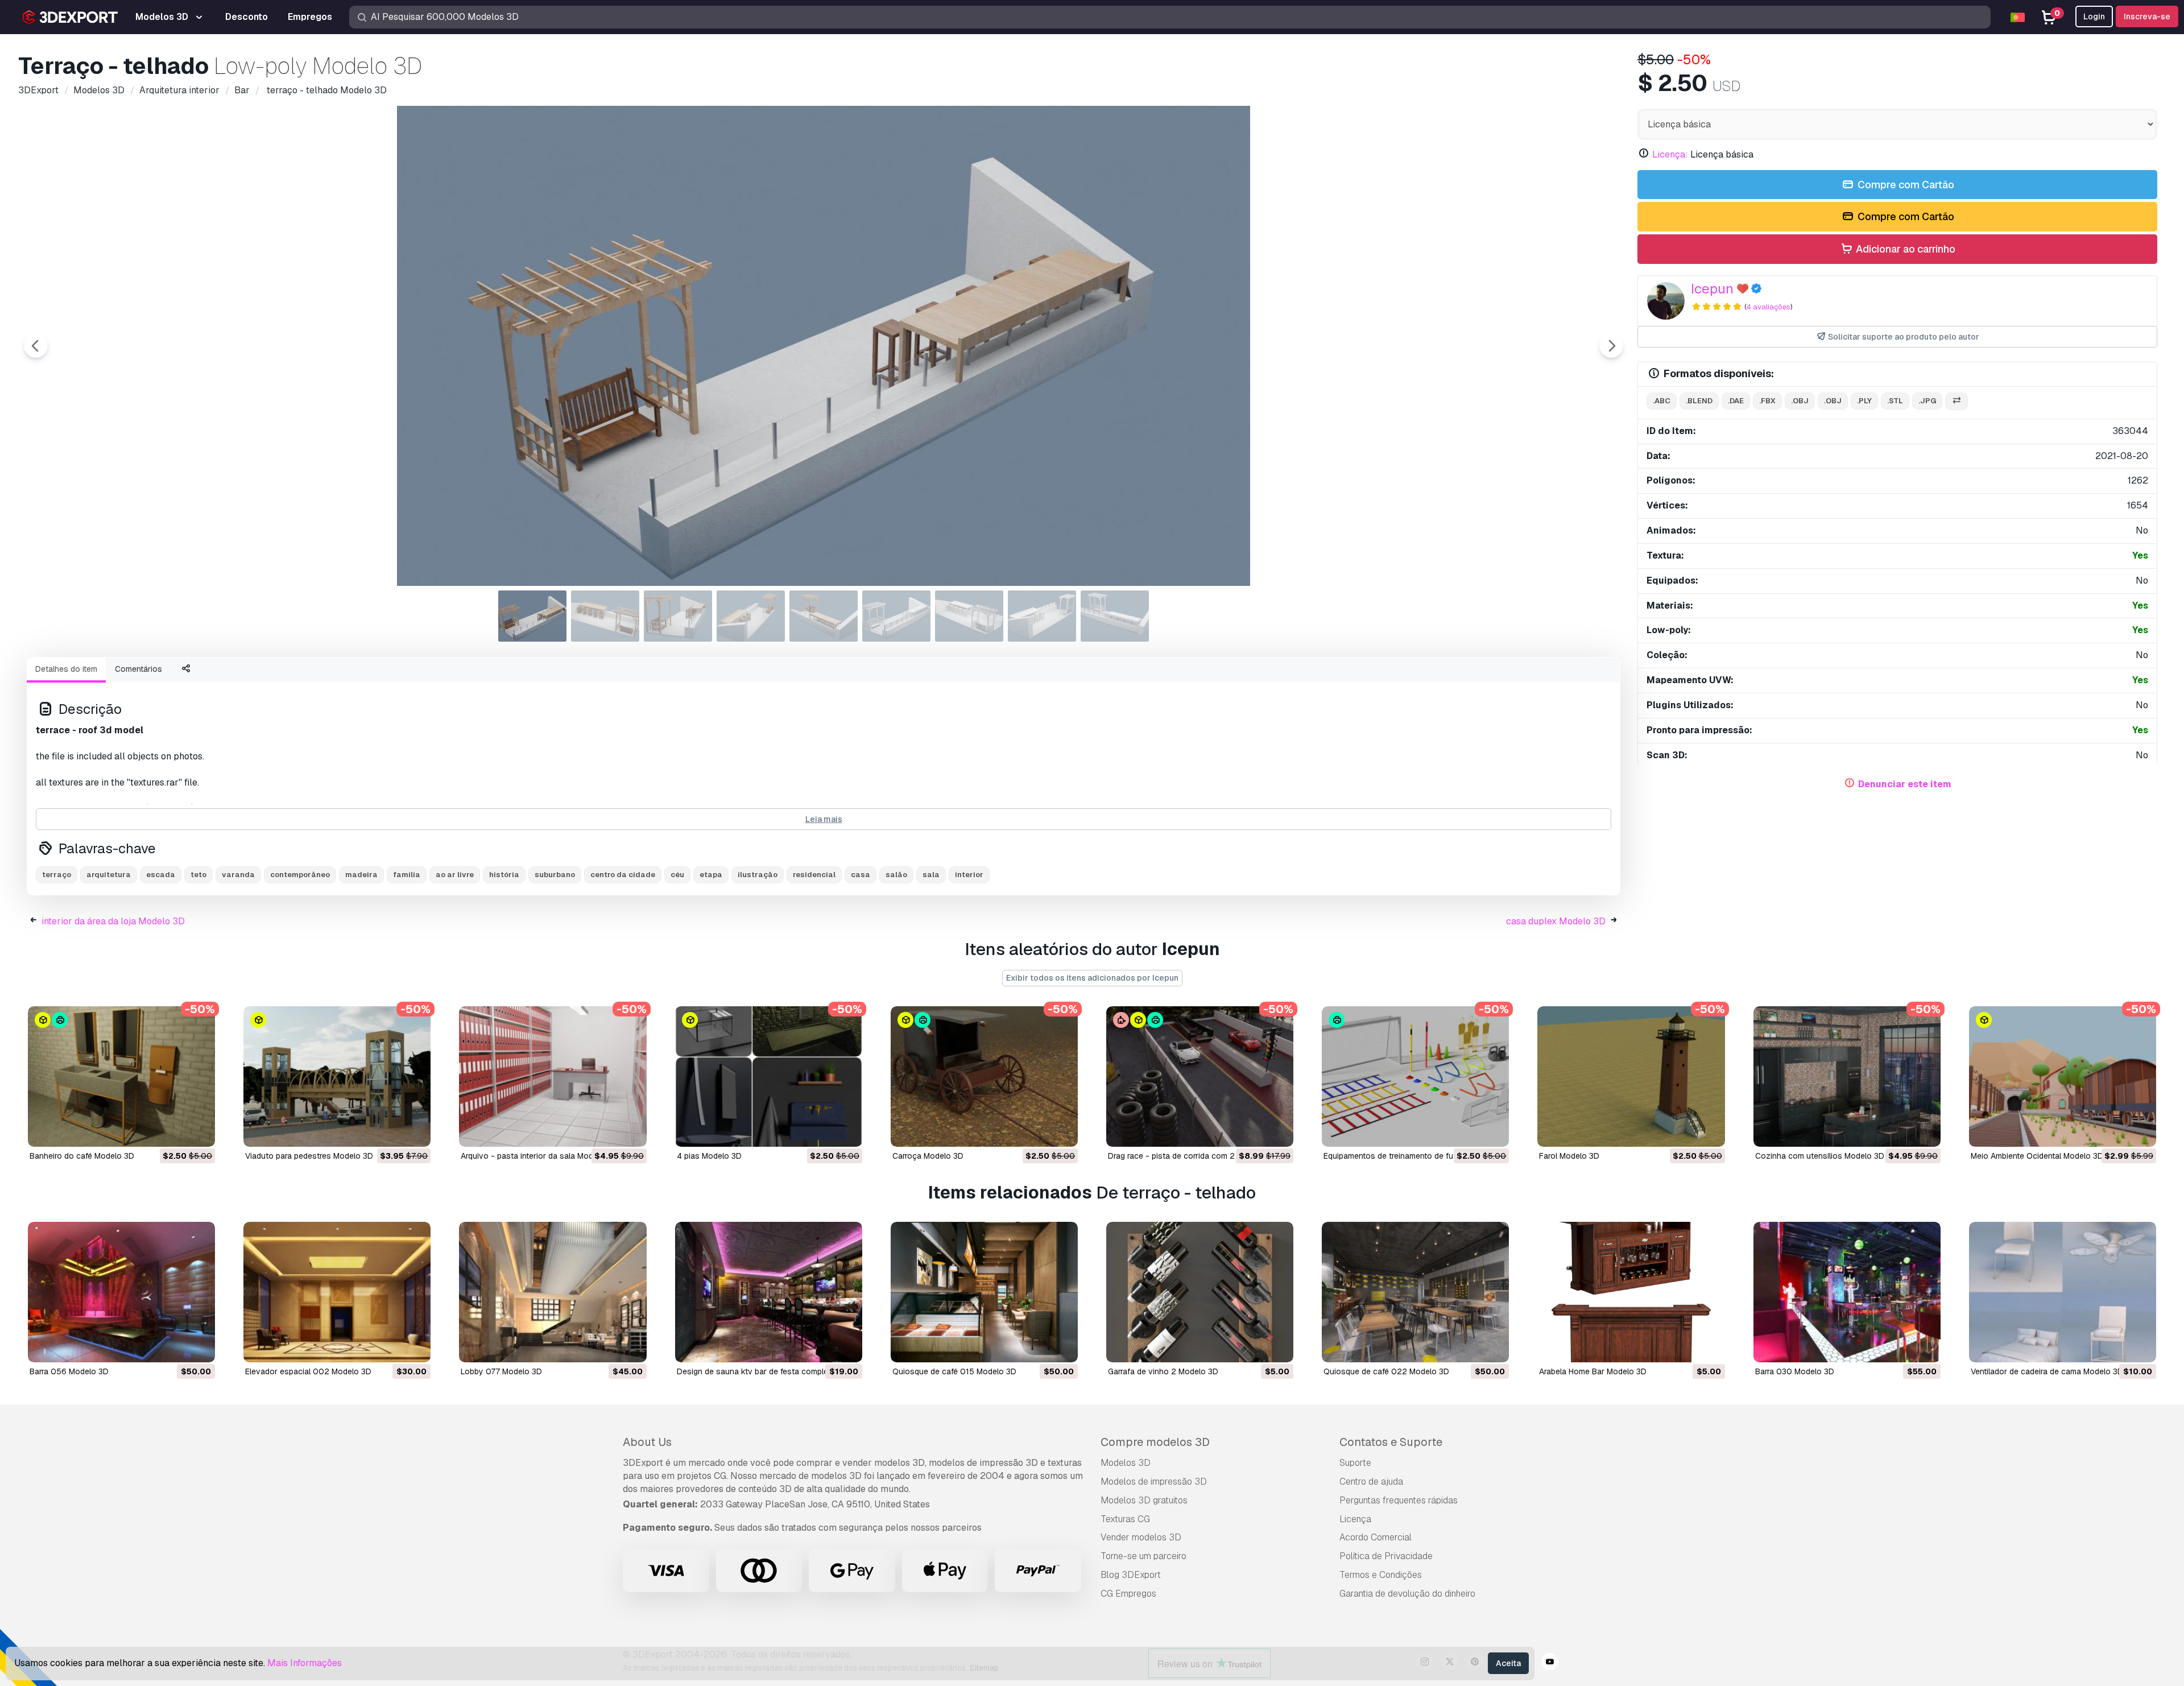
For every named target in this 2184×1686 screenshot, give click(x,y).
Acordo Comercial (1376, 1537)
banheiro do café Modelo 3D (82, 1156)
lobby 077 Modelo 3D (501, 1371)
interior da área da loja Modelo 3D (113, 921)
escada (161, 875)
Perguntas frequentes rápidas (1399, 1500)
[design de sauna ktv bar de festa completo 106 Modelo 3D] (769, 1292)
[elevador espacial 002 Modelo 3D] (337, 1292)
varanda (238, 875)
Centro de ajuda (1371, 1482)
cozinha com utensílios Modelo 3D (1820, 1156)
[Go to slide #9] (1115, 616)
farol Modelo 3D (1569, 1156)
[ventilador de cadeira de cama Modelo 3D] (2063, 1292)
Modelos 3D (1126, 1463)
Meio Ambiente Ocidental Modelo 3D (2037, 1156)
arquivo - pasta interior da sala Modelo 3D (539, 1156)
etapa (711, 875)
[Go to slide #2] (605, 616)
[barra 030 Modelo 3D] (1847, 1292)
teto (198, 875)
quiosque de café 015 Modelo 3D (954, 1371)
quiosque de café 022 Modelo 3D (1386, 1371)
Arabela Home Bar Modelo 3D (1593, 1371)
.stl (1895, 401)
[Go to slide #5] (824, 616)
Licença (1355, 1519)
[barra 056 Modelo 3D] (121, 1292)
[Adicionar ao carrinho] (175, 1131)
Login (2094, 16)
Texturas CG (1125, 1519)
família (407, 875)
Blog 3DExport (1131, 1575)
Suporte (1355, 1463)
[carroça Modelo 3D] (984, 1077)
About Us (647, 1442)
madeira (361, 875)
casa (861, 875)
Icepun (1712, 289)
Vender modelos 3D (1141, 1537)
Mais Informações (305, 1663)
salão (896, 875)
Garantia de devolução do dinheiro (1407, 1594)
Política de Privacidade (1386, 1556)
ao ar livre (455, 875)
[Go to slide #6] (896, 616)
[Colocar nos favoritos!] (198, 1131)
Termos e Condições (1381, 1575)
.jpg (1927, 401)
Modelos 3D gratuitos (1144, 1500)
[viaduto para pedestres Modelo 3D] (337, 1077)
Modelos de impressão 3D (1154, 1482)
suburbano (555, 875)
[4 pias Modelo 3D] (769, 1077)
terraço (57, 875)
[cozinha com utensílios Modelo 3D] (1847, 1077)
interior (969, 875)
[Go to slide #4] (751, 616)
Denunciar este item (1905, 784)
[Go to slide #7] (969, 616)
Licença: (1670, 154)
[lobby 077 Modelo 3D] (553, 1292)
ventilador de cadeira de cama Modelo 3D (2047, 1371)
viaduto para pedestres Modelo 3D (309, 1156)
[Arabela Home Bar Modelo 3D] (1631, 1292)
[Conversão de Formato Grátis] (1956, 401)
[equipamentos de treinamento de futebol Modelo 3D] (1415, 1077)
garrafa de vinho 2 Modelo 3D (1163, 1371)
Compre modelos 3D (1155, 1442)
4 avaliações (1768, 307)
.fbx (1767, 401)
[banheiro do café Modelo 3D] (121, 1077)
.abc (1662, 401)
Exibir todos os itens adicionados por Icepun (1092, 978)
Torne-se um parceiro (1143, 1556)
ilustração (758, 875)
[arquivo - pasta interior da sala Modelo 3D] (553, 1077)
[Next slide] (1611, 346)
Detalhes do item (66, 669)
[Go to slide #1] (532, 616)
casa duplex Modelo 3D (1556, 921)
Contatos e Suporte (1391, 1442)
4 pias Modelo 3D (709, 1156)
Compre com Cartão (1905, 185)
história (504, 875)
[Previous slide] (36, 346)
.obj (1800, 401)
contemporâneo (300, 875)
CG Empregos (1128, 1594)
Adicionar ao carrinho (1904, 249)
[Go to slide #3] (678, 616)
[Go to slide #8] (1042, 616)
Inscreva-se (2147, 16)
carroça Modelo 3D (928, 1156)
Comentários (138, 669)
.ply (1864, 401)
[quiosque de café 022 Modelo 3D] (1415, 1292)
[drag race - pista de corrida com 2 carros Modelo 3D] (1200, 1077)
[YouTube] (1550, 1663)
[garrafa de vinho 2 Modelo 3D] (1200, 1292)
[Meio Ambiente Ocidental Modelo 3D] (2063, 1077)
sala (931, 875)
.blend (1699, 401)
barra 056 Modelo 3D (69, 1371)
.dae (1736, 401)
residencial (814, 875)
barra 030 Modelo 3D (1795, 1371)
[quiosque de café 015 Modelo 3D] (984, 1292)
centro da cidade (623, 875)
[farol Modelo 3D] (1631, 1077)
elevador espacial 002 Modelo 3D (308, 1371)
